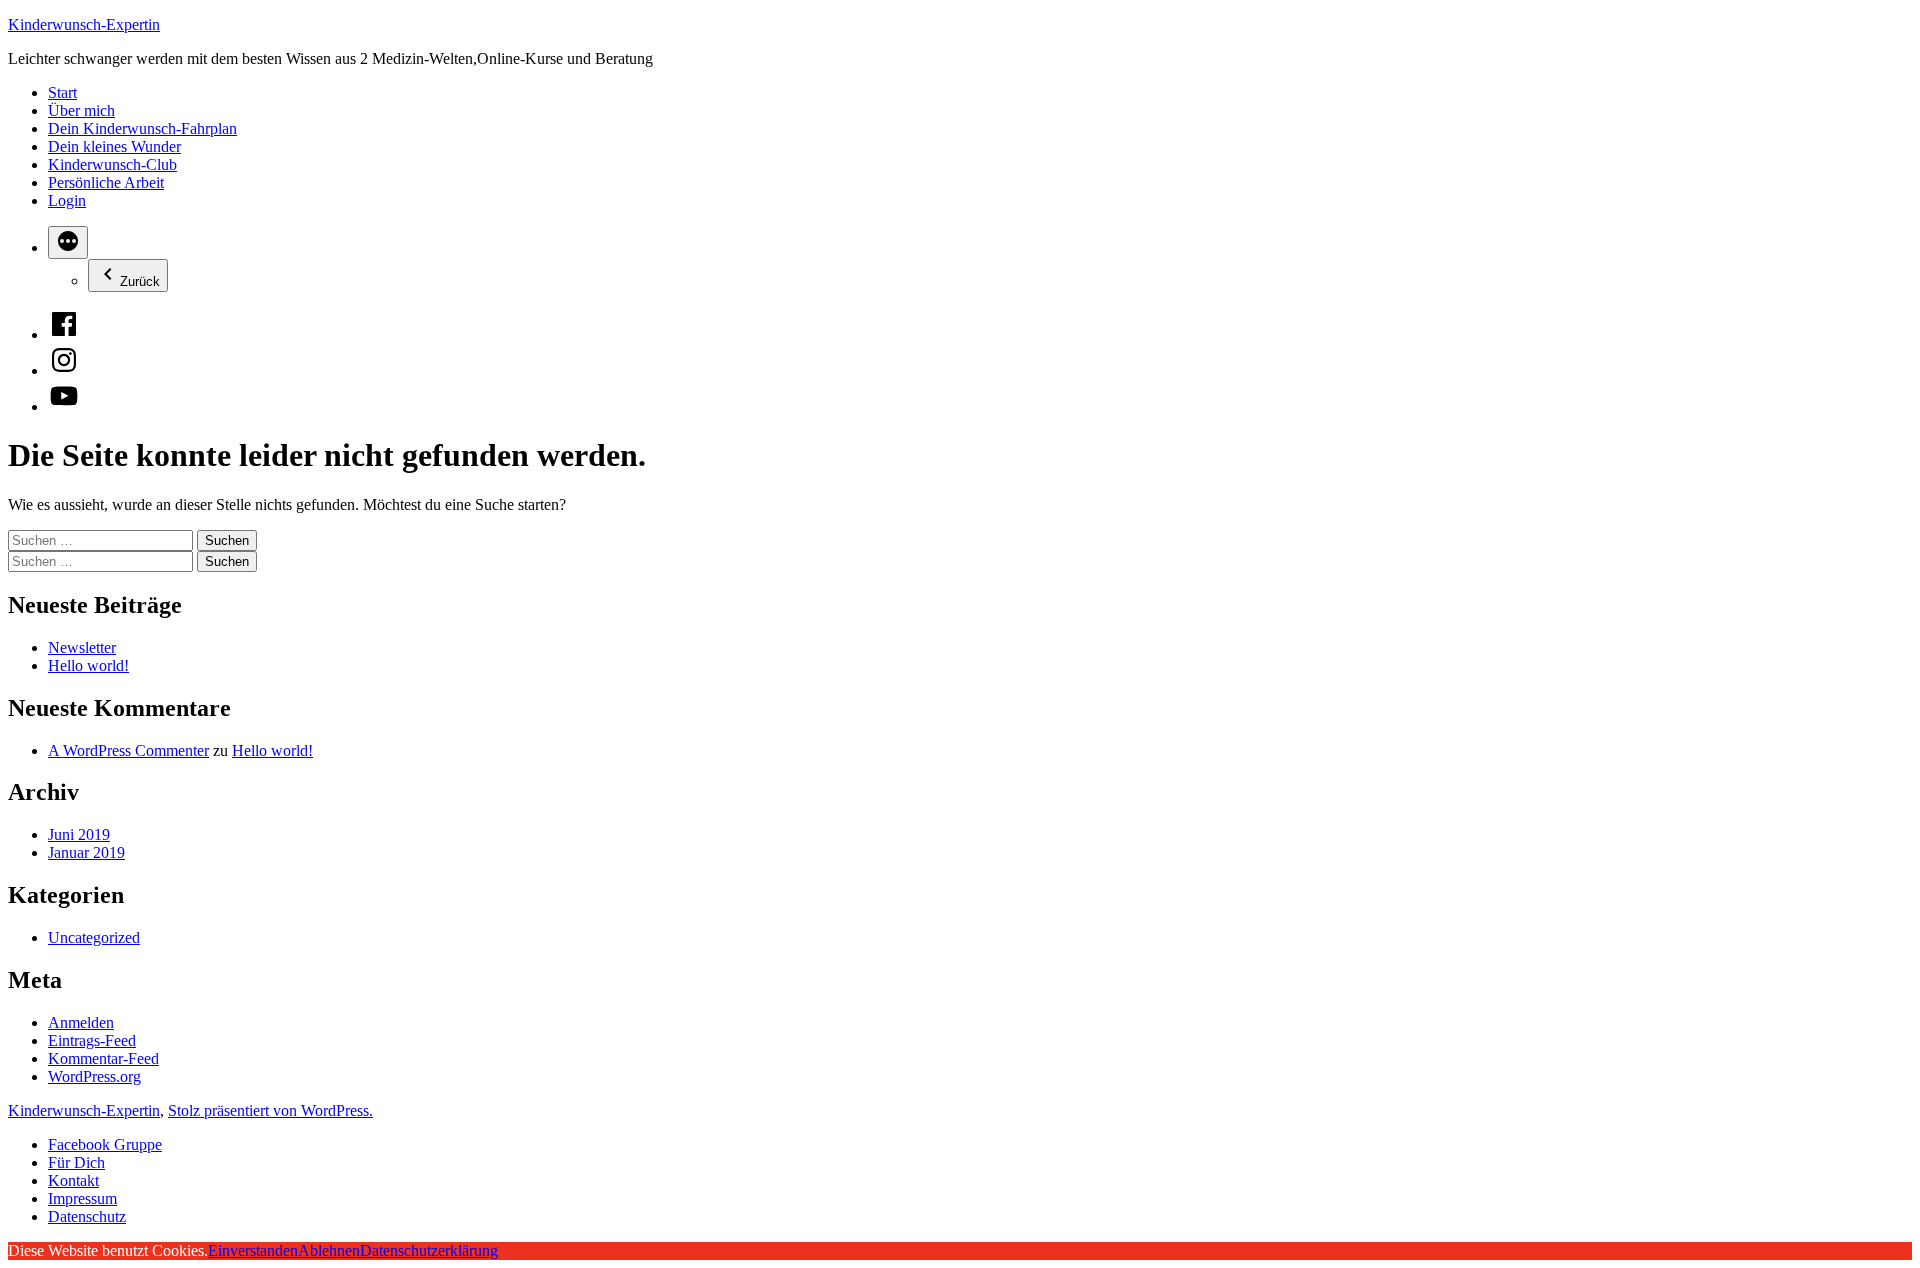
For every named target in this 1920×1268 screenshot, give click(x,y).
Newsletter (82, 647)
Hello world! (88, 665)
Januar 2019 (86, 852)
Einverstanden (253, 1250)
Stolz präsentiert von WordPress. (270, 1110)
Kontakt (73, 1180)
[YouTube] (64, 406)
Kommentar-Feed (103, 1058)
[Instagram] (64, 370)
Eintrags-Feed (92, 1040)
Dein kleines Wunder (114, 146)
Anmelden (81, 1022)
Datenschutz (87, 1216)
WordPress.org (94, 1076)
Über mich (81, 110)
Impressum (82, 1198)
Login (67, 200)
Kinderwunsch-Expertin (84, 24)
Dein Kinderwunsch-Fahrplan (142, 128)
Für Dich (76, 1162)
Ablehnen (329, 1250)
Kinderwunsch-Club (112, 164)
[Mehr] (68, 242)
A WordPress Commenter (128, 750)
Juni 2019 (79, 834)
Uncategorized (94, 937)
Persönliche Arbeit (106, 182)
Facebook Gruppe (105, 1144)
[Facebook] (64, 334)
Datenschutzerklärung (429, 1250)
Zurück (140, 281)
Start (62, 92)
